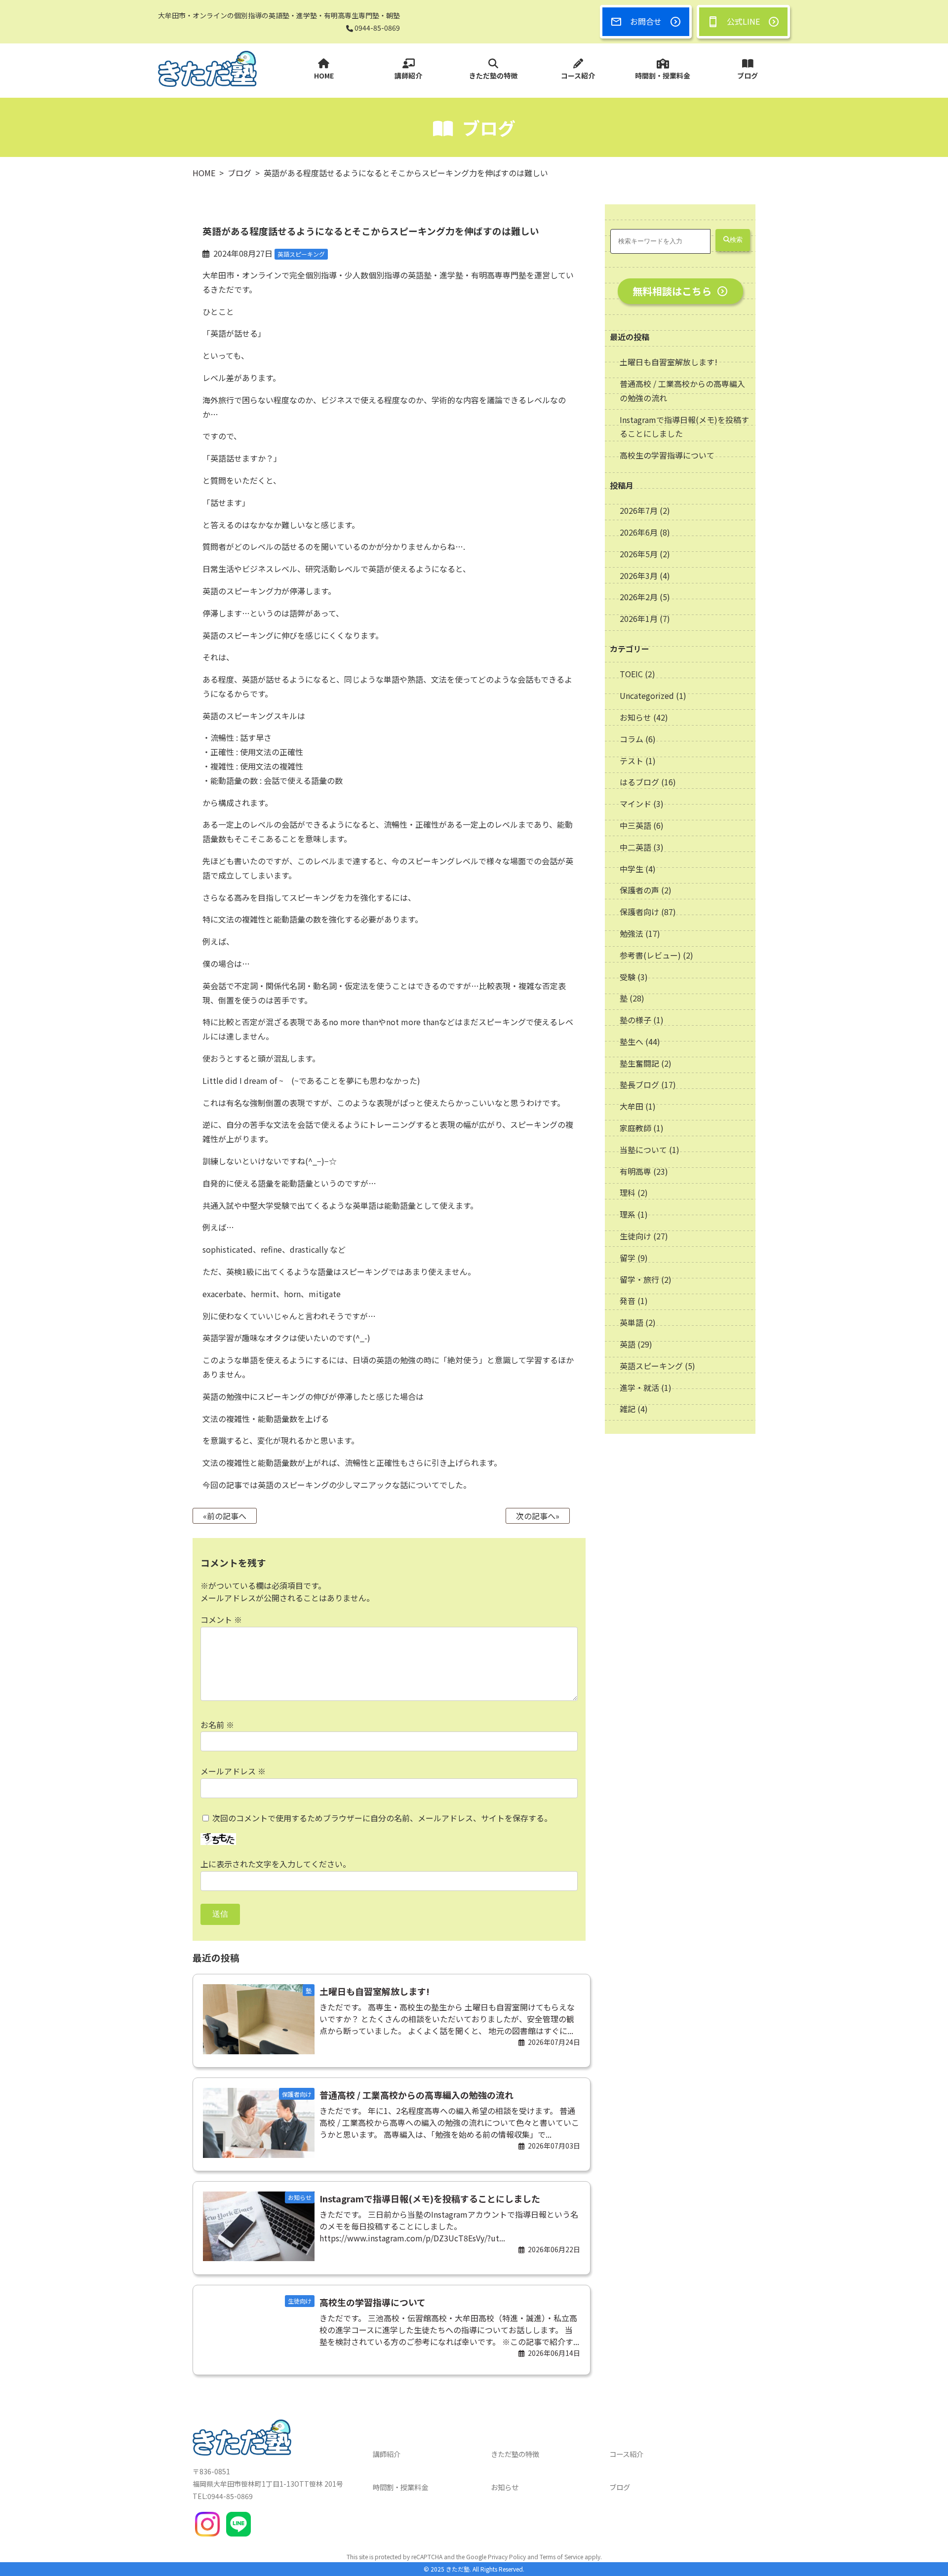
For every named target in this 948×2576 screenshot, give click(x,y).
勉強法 (632, 933)
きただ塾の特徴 (493, 76)
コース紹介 (578, 76)
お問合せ (646, 21)
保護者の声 (639, 890)
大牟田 (632, 1106)
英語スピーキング (651, 1366)
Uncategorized (647, 695)
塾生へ (632, 1041)
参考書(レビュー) (650, 955)
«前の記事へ (225, 1516)
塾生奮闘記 (639, 1063)
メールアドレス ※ (233, 1771)
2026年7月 (640, 510)
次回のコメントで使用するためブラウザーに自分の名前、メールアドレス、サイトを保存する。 (382, 1818)
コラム (632, 739)
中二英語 (635, 847)
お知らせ (635, 717)
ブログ (748, 76)
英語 (628, 1344)
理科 (628, 1192)
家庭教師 (635, 1128)
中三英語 (635, 825)
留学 (628, 1258)
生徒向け (635, 1236)
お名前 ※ (217, 1725)
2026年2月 (640, 597)
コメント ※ (221, 1619)
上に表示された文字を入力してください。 (276, 1864)
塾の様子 (635, 1020)
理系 (628, 1214)
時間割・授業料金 (663, 76)
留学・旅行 (639, 1279)
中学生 (632, 869)
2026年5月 (640, 554)
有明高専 (635, 1171)
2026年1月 (640, 618)
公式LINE (743, 21)
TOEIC (631, 674)
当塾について (643, 1150)
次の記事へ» (538, 1516)
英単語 (632, 1322)
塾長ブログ (639, 1084)
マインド (635, 804)
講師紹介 (408, 76)
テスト (632, 761)
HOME (324, 76)
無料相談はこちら (672, 291)
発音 (628, 1301)
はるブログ (639, 782)
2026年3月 (640, 576)
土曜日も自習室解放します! (669, 362)
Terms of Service (561, 2557)
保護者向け (639, 912)
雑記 (628, 1409)
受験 (628, 977)
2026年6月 (640, 532)
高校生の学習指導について (667, 455)
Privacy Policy (507, 2557)
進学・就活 (639, 1387)
